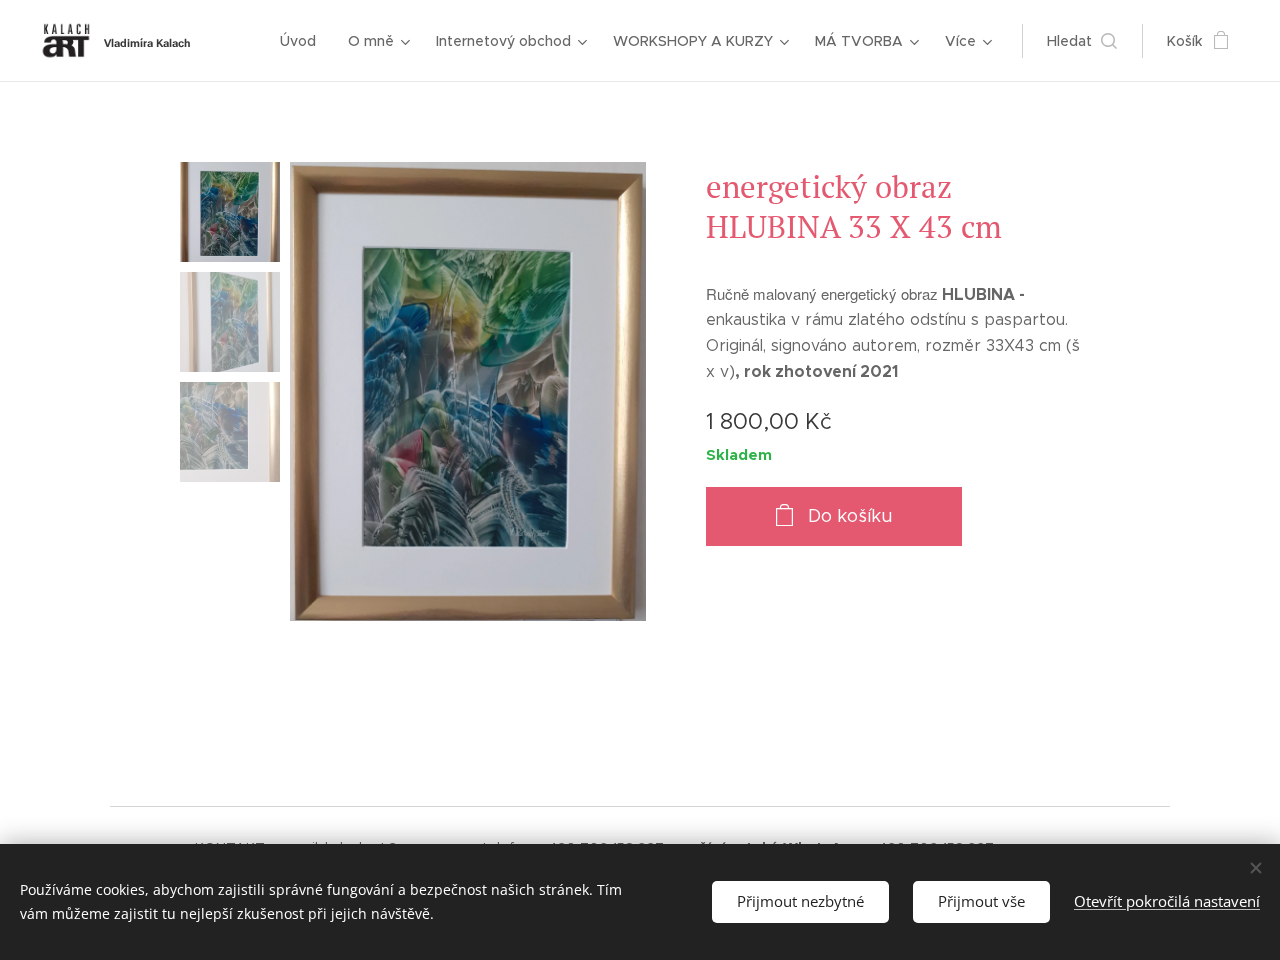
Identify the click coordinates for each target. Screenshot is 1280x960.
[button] (1082, 41)
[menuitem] (303, 41)
